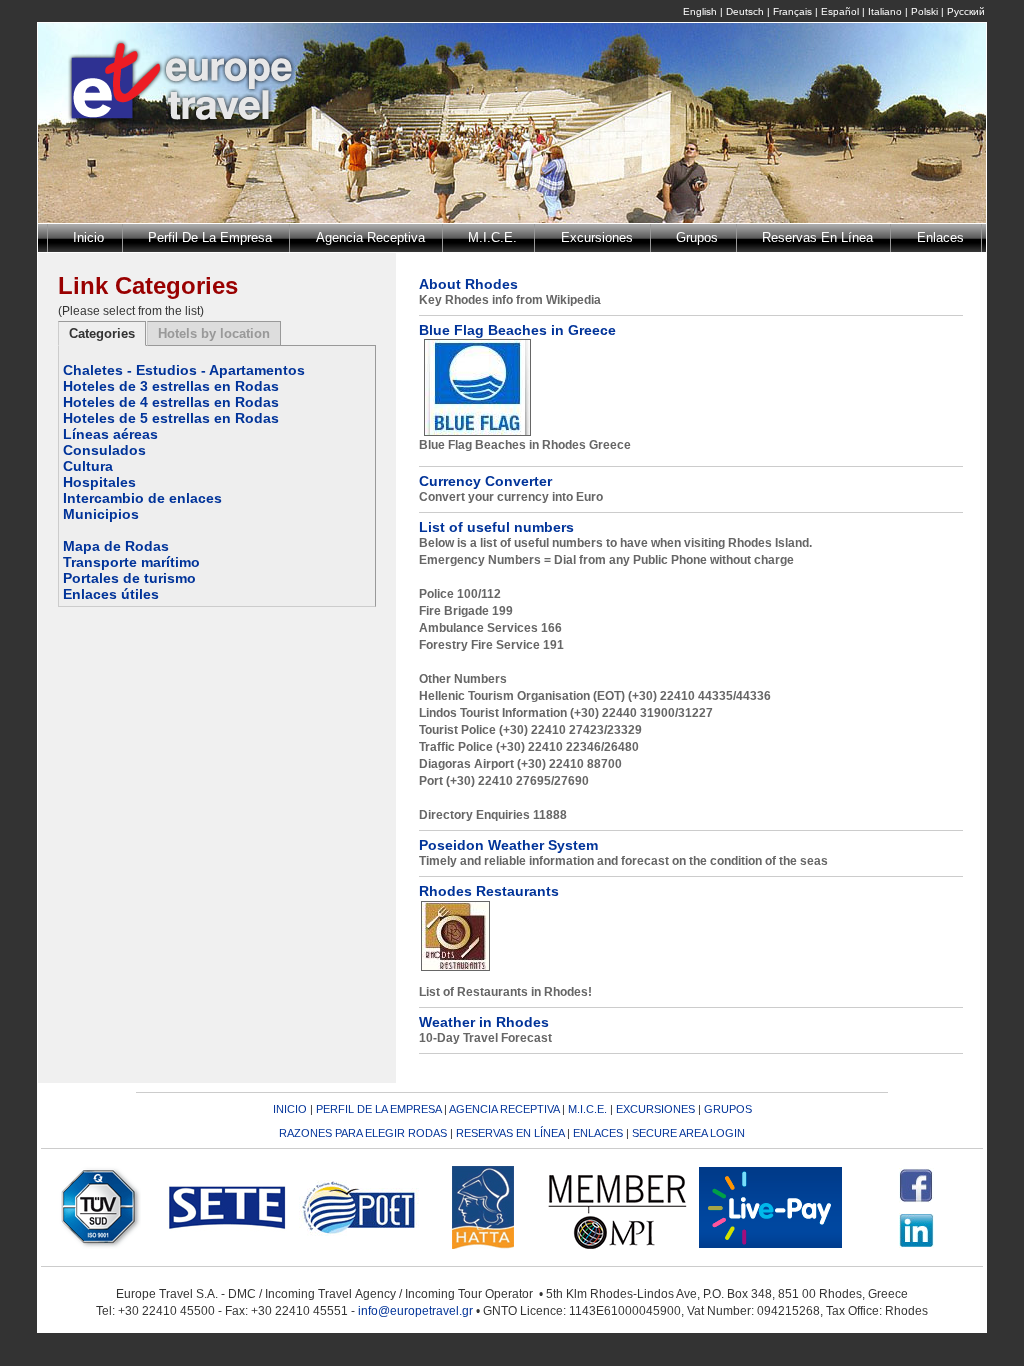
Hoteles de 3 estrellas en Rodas (171, 386)
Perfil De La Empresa (210, 237)
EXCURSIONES (655, 1109)
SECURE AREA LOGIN (688, 1133)
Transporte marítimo (131, 562)
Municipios (101, 514)
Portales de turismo (129, 578)
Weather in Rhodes (484, 1022)
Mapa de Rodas (116, 546)
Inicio (88, 237)
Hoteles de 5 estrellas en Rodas (171, 418)
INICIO (290, 1109)
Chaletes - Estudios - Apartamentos (184, 370)
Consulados (104, 450)
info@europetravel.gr (415, 1311)
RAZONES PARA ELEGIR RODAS (363, 1133)
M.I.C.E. (492, 237)
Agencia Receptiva (370, 237)
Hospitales (99, 482)
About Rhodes (468, 284)
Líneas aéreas (110, 434)
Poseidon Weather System (508, 845)
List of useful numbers (496, 527)
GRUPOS (728, 1109)
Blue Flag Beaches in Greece (517, 330)
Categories (102, 333)
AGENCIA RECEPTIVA (504, 1109)
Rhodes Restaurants (489, 891)
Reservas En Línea (817, 237)
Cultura (88, 466)
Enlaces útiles (111, 594)
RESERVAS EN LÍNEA (510, 1133)
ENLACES (598, 1133)
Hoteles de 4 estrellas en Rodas (171, 402)
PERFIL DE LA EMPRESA (378, 1109)
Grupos (697, 237)
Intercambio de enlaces (142, 498)
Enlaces (940, 237)
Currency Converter (485, 481)
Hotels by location (214, 333)
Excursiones (597, 237)
